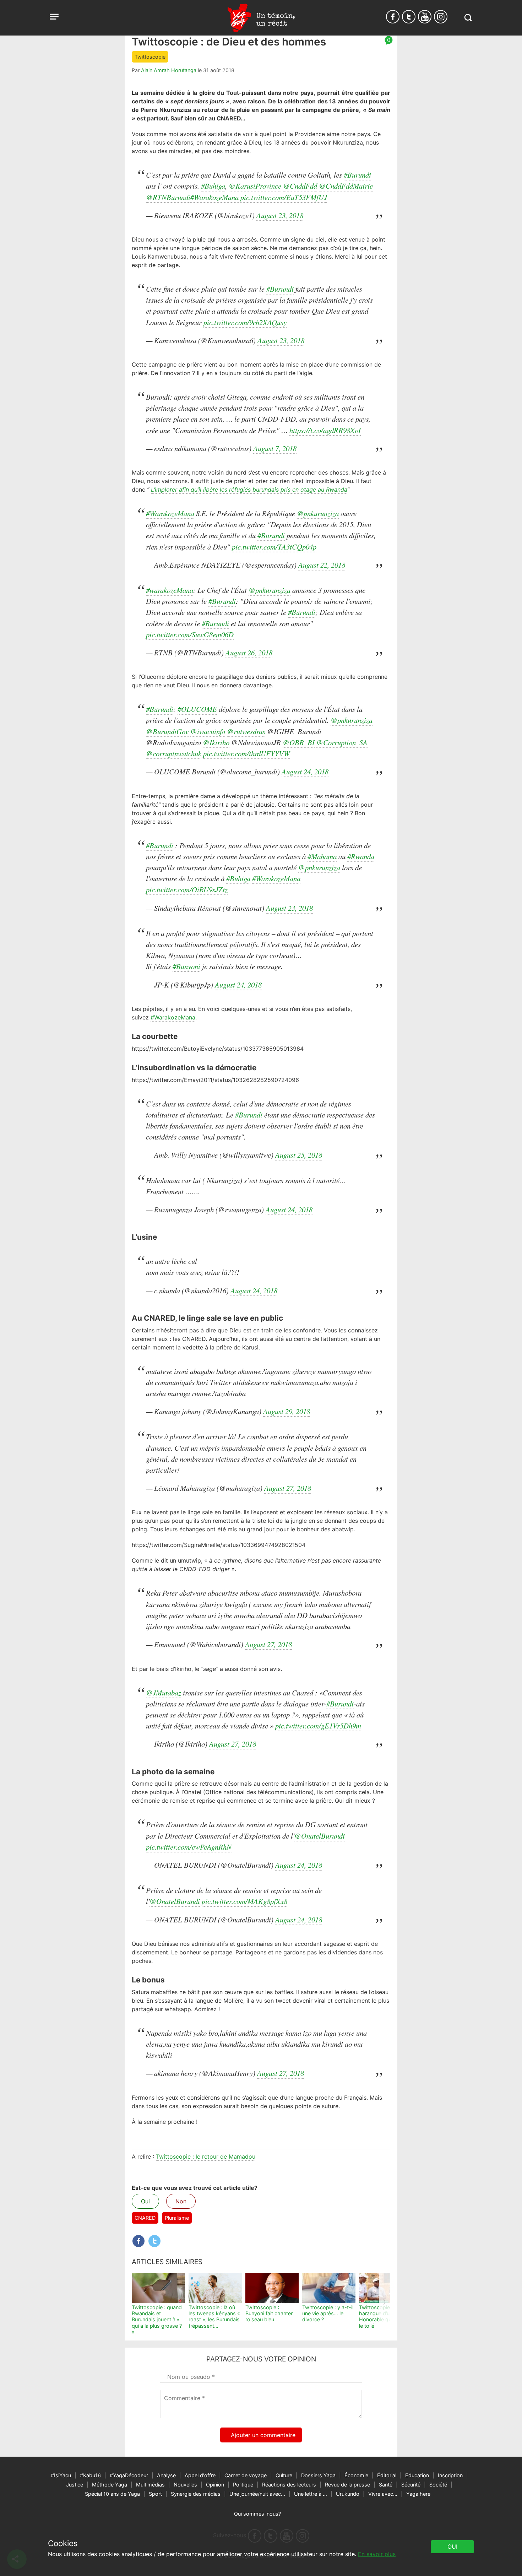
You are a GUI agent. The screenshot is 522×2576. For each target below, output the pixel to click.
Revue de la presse (347, 2485)
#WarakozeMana (214, 197)
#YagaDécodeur (129, 2475)
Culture (284, 2475)
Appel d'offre (200, 2475)
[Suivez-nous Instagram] (441, 17)
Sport (155, 2494)
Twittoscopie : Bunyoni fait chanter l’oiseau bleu (269, 2313)
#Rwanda (361, 856)
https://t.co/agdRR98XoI (325, 430)
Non (181, 2201)
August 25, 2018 (299, 1155)
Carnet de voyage (246, 2475)
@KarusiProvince (255, 186)
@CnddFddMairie (346, 186)
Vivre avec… (383, 2494)
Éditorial (387, 2475)
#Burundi (357, 175)
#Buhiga (213, 186)
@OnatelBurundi (320, 1836)
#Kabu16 (90, 2475)
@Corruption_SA (342, 742)
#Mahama (322, 856)
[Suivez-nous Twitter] (409, 17)
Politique (243, 2485)
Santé (386, 2485)
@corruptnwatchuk (174, 753)
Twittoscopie (150, 57)
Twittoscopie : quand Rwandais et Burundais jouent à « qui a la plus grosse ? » (157, 2320)
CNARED (145, 2218)
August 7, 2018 (275, 448)
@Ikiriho (216, 742)
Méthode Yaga (110, 2485)
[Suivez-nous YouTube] (425, 17)
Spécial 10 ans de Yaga (112, 2494)
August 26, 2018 (249, 653)
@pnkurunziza (318, 513)
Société (438, 2485)
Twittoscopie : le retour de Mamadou (206, 2156)
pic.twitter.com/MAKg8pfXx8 (244, 1901)
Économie (356, 2475)
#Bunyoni (186, 966)
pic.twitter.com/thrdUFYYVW (246, 753)
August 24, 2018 (305, 772)
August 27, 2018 (288, 1488)
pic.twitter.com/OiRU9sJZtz (187, 889)
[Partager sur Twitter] (154, 2241)
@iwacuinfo (208, 731)
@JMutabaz (164, 1693)
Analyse (166, 2475)
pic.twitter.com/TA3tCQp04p (274, 547)
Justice (75, 2485)
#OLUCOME (197, 709)
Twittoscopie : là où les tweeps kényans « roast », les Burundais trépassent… (214, 2317)
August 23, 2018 (280, 215)
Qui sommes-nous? (257, 2514)
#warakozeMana (170, 590)
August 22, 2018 (322, 565)
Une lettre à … (311, 2494)
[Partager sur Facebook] (138, 2241)
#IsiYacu (61, 2475)
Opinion (215, 2485)
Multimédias (150, 2485)
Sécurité (411, 2485)
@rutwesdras (246, 731)
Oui (145, 2201)
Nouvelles (185, 2485)
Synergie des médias (196, 2494)
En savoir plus (377, 2554)
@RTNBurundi (168, 197)
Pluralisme (177, 2218)
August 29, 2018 (287, 1411)
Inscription (450, 2475)
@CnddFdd (300, 186)
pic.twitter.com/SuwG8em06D (190, 634)
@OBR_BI (299, 742)
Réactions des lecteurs (289, 2485)
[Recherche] (468, 18)
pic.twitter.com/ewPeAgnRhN (189, 1847)
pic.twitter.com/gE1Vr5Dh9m (318, 1726)
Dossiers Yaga (318, 2475)
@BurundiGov (167, 731)
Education (417, 2475)
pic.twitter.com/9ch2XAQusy (245, 322)
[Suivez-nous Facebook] (393, 17)
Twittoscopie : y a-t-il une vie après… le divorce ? (328, 2313)
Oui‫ (452, 2547)
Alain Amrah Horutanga (169, 70)
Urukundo (348, 2494)
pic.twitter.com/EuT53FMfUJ (284, 197)
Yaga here (418, 2494)
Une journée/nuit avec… (257, 2494)
